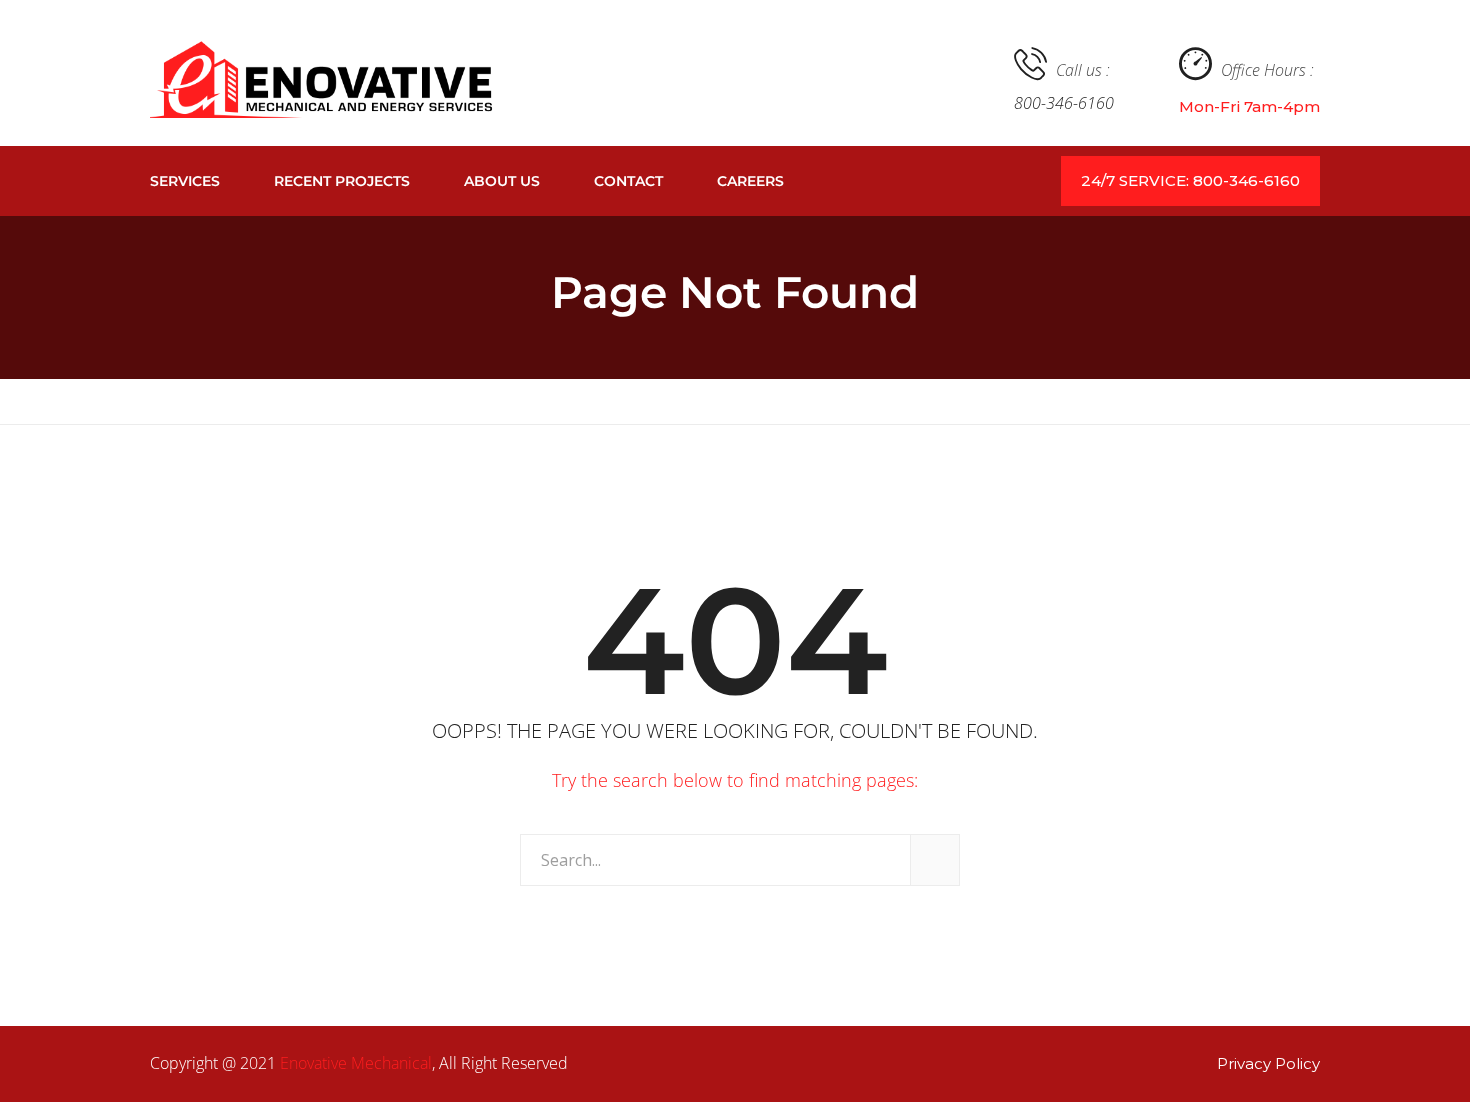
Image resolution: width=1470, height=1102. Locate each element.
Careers (750, 181)
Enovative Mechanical (356, 1063)
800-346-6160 (1064, 103)
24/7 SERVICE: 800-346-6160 (1190, 180)
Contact (628, 181)
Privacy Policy (1268, 1063)
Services (185, 181)
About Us (502, 181)
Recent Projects (342, 181)
